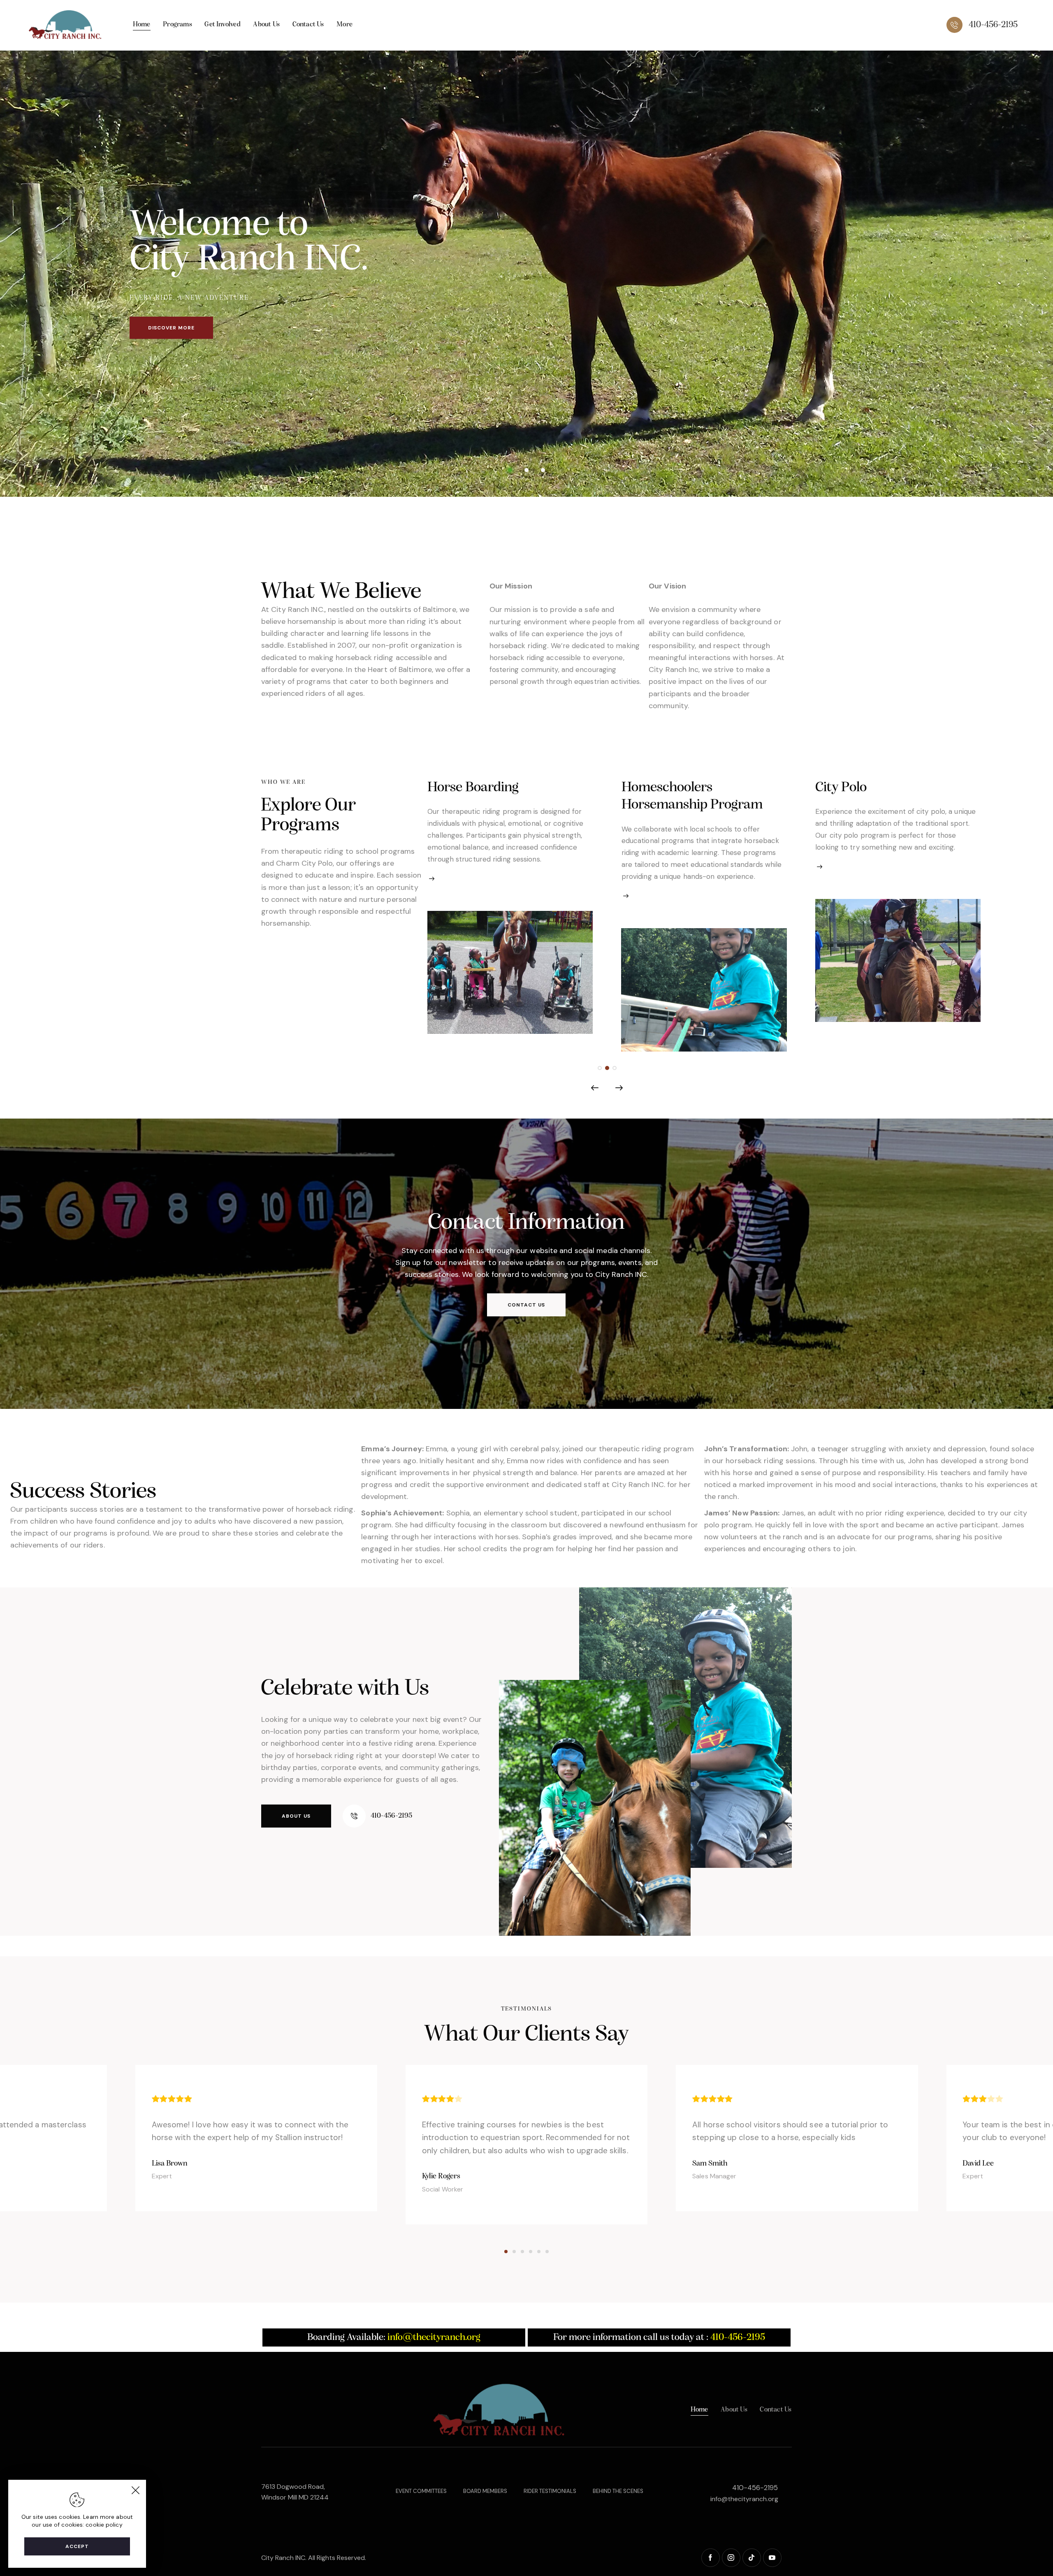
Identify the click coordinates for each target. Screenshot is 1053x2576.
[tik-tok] (752, 2558)
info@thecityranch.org (744, 2499)
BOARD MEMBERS (485, 2491)
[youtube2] (772, 2558)
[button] (600, 1068)
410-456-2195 (755, 2488)
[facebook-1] (711, 2558)
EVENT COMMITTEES (421, 2491)
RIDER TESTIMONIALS (550, 2491)
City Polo (647, 788)
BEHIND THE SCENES (618, 2491)
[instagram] (731, 2558)
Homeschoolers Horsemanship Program (498, 796)
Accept (77, 2546)
